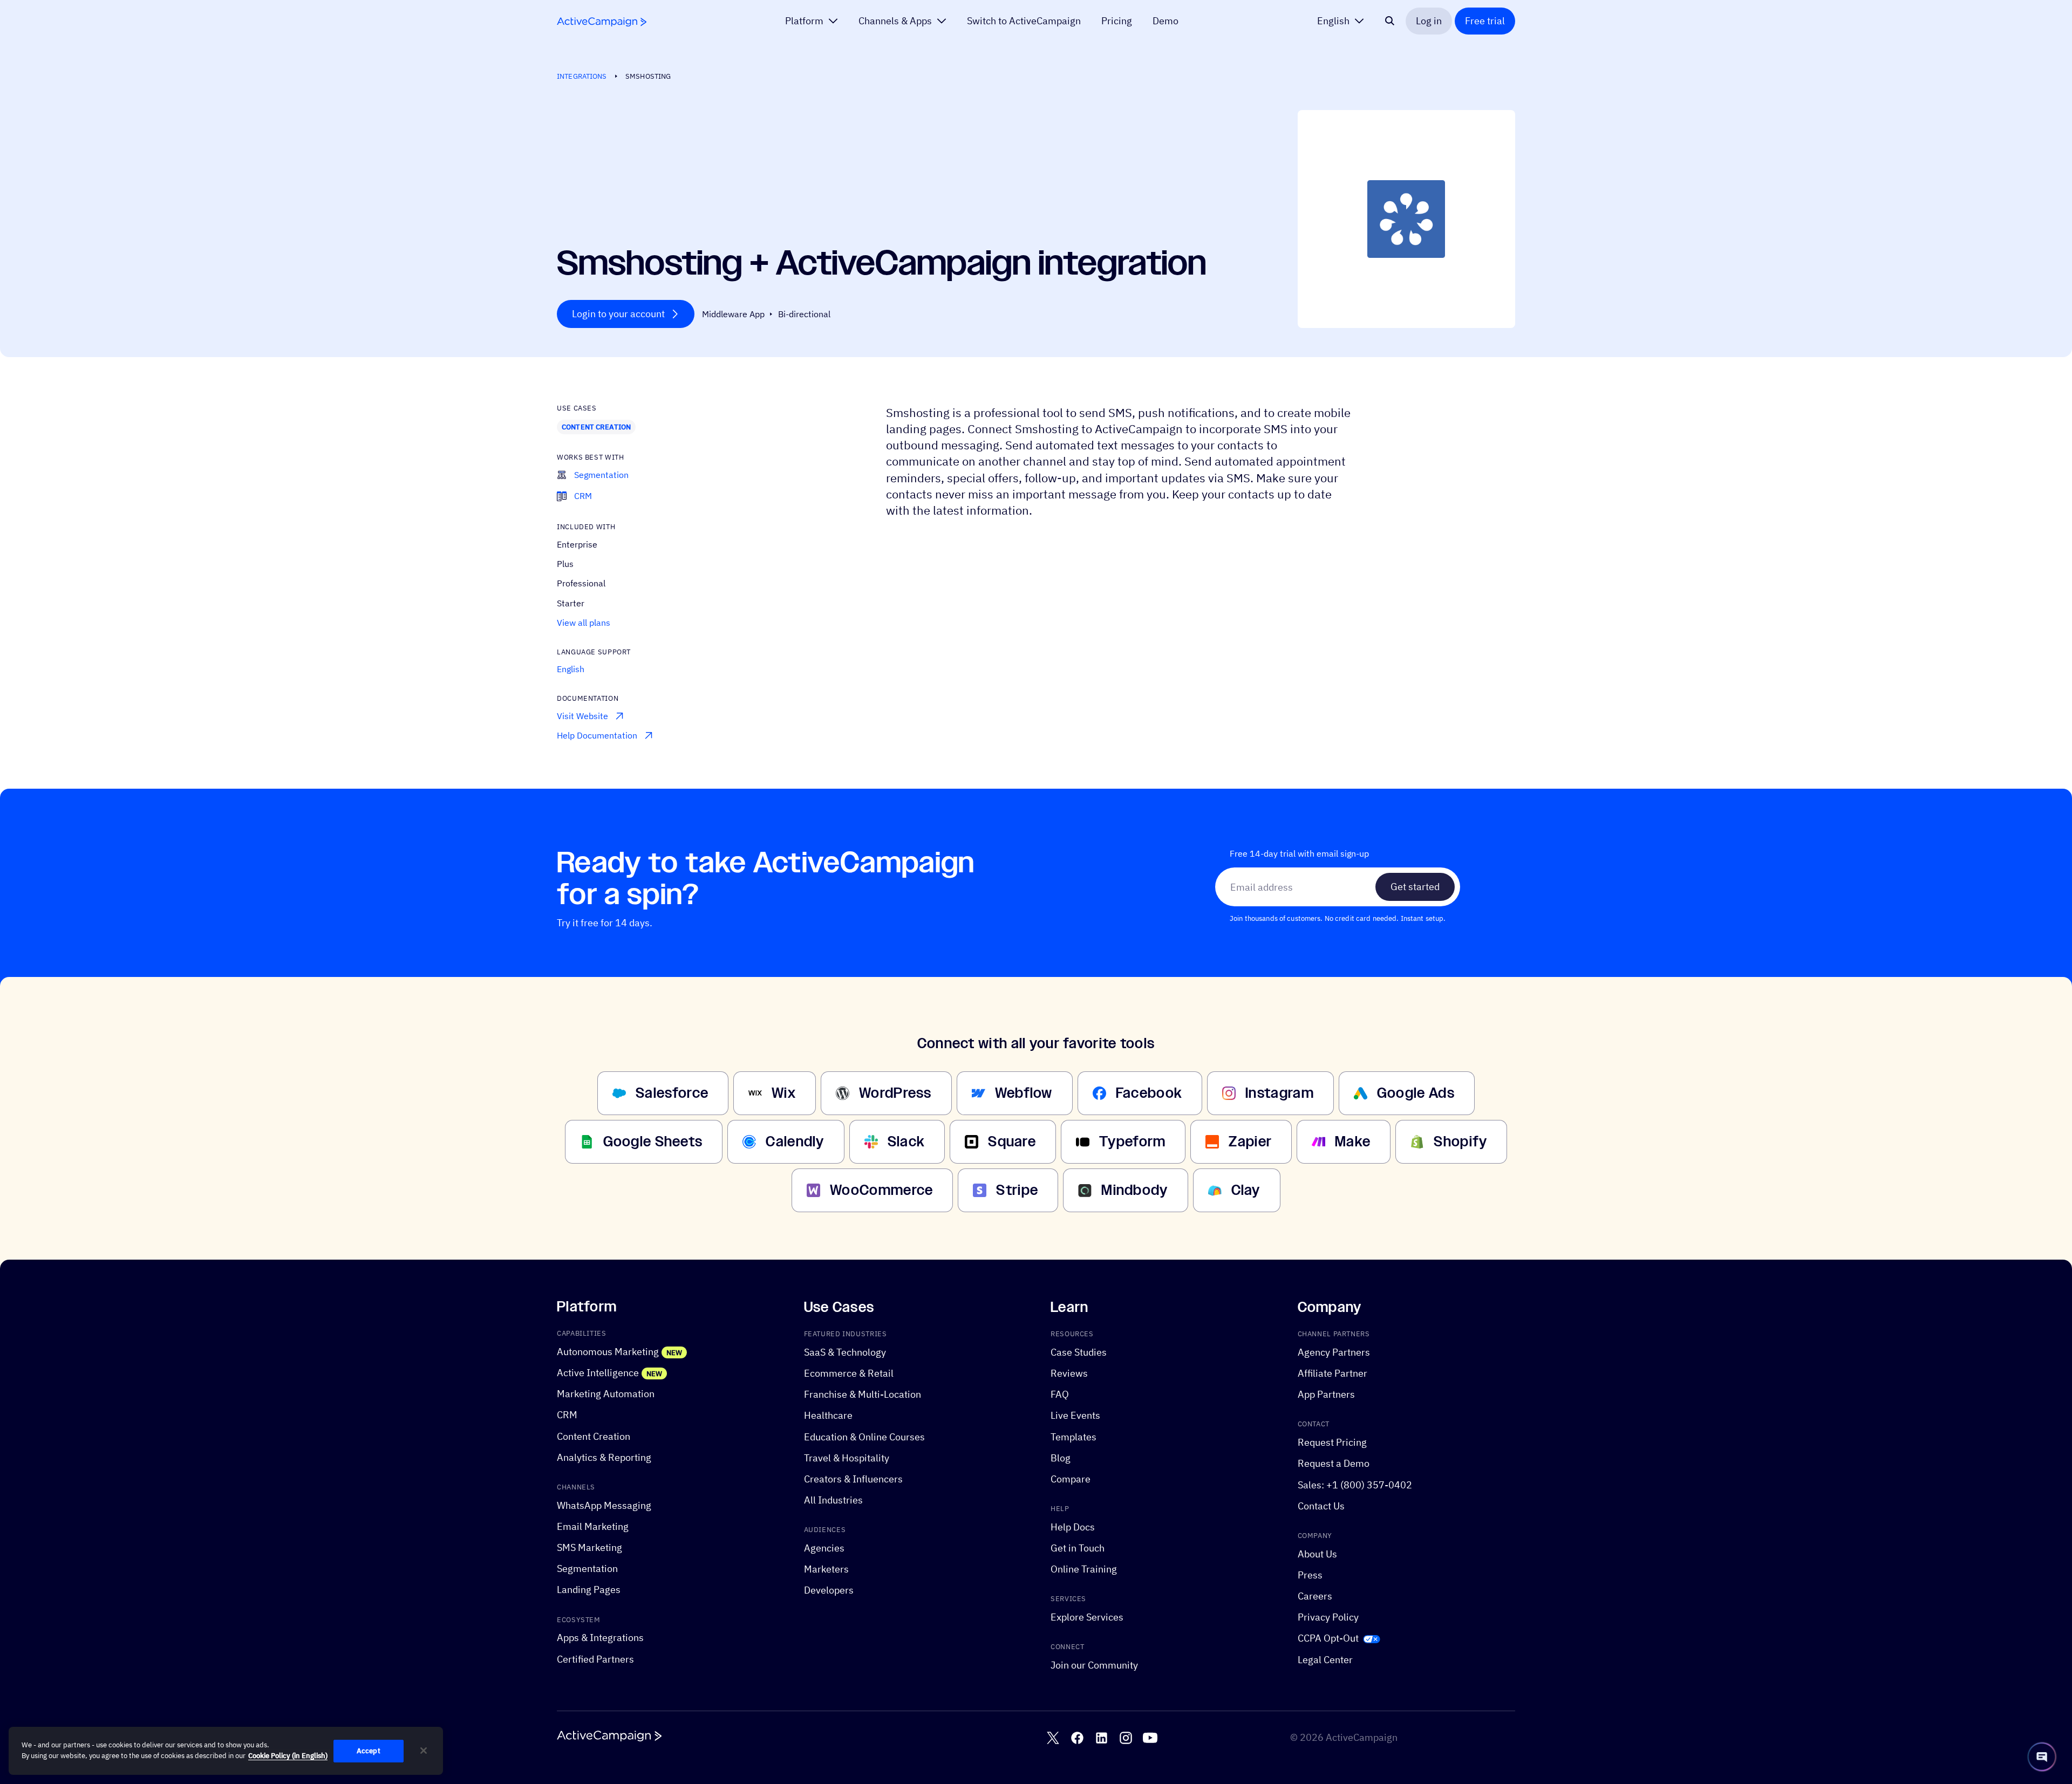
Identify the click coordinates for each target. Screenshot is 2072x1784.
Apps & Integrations (600, 1638)
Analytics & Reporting (604, 1457)
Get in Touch (1078, 1548)
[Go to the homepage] (602, 22)
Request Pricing (1332, 1442)
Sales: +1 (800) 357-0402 (1355, 1484)
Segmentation (587, 1568)
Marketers (826, 1569)
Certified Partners (595, 1659)
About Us (1317, 1554)
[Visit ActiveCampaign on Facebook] (1077, 1738)
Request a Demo (1334, 1463)
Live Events (1075, 1415)
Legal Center (1325, 1659)
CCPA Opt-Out (1328, 1638)
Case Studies (1079, 1352)
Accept (369, 1751)
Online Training (1084, 1569)
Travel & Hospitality (847, 1458)
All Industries (833, 1500)
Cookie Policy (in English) (288, 1756)
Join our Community (1094, 1665)
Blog (1061, 1458)
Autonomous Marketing (608, 1352)
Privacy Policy (1328, 1617)
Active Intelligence (598, 1373)
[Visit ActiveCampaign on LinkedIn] (1102, 1738)
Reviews (1069, 1373)
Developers (829, 1590)
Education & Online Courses (864, 1436)
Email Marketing (593, 1526)
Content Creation (596, 427)
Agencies (824, 1548)
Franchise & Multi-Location (863, 1394)
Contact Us (1321, 1506)
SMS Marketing (589, 1547)
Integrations (582, 76)
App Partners (1326, 1394)
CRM (567, 1415)
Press (1310, 1575)
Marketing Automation (606, 1394)
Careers (1315, 1596)
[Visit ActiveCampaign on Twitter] (1053, 1738)
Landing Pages (589, 1590)
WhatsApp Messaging (604, 1505)
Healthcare (828, 1415)
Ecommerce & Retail (849, 1373)
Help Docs (1073, 1527)
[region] (226, 1751)
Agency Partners (1334, 1352)
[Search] (1390, 21)
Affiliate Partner (1333, 1373)
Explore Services (1087, 1617)
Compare (1071, 1479)
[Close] (424, 1751)
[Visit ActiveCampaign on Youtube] (1150, 1738)
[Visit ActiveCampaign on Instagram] (1126, 1738)
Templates (1074, 1436)
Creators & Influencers (853, 1479)
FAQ (1060, 1394)
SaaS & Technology (845, 1352)
